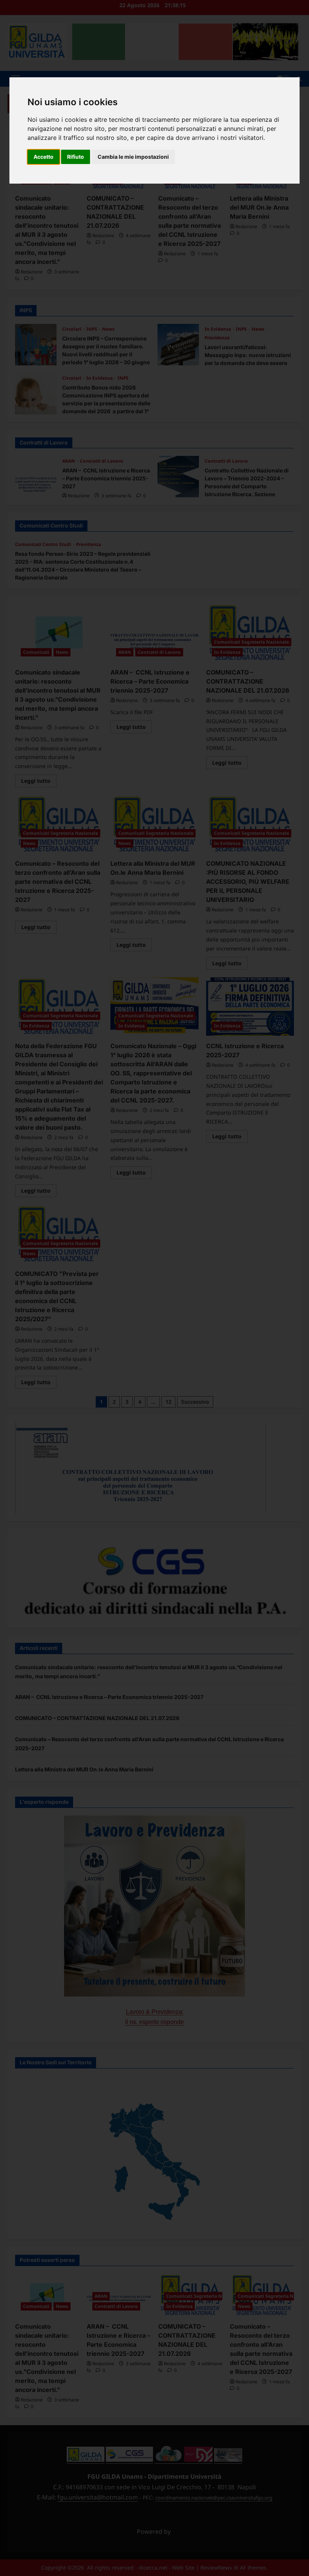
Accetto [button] (44, 157)
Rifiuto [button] (76, 157)
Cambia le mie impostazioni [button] (133, 157)
